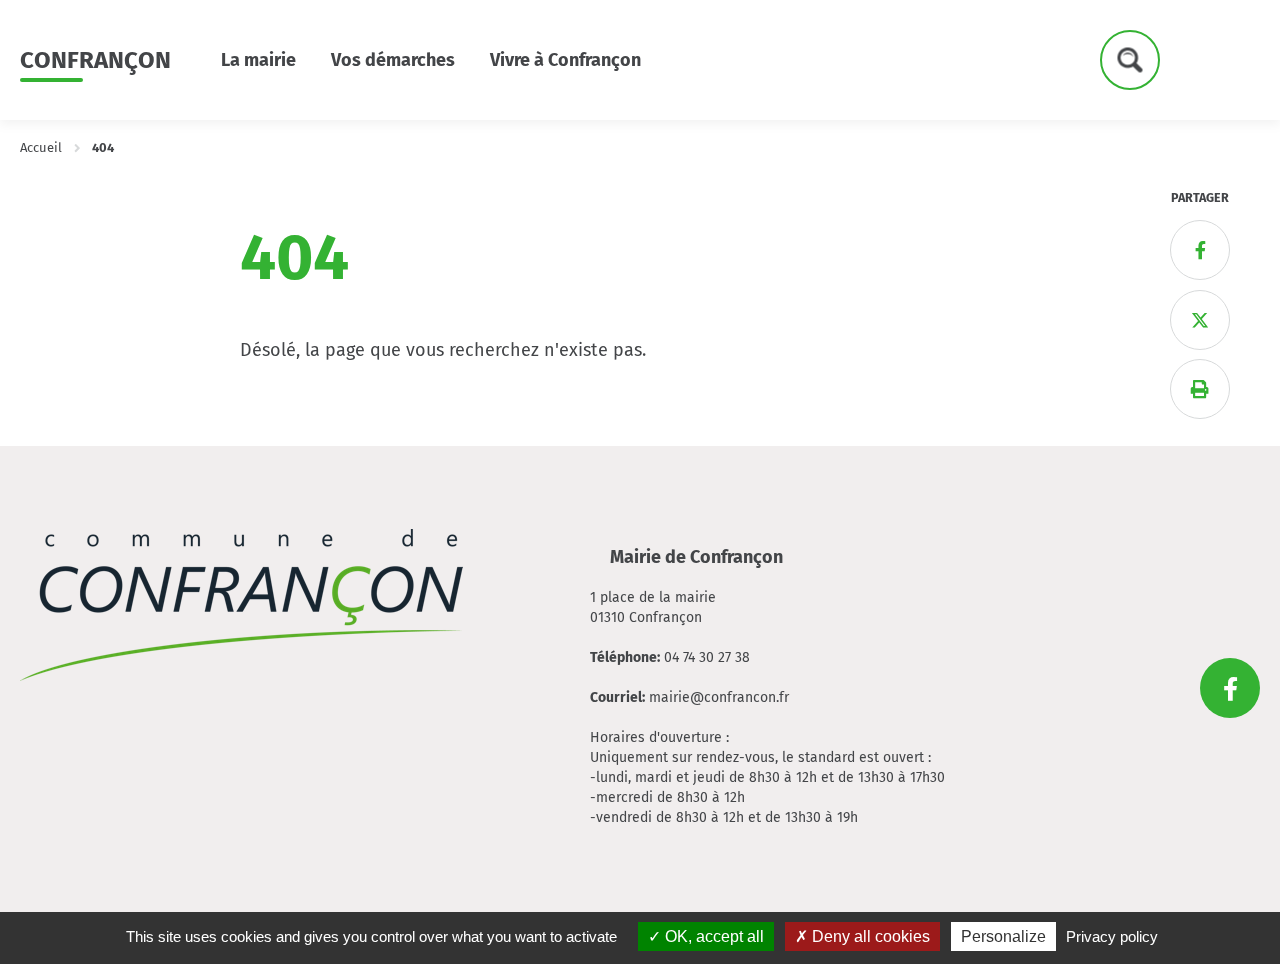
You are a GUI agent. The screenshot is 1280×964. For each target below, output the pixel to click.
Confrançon (95, 60)
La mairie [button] (258, 60)
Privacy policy (1112, 936)
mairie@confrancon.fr (719, 697)
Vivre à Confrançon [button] (565, 60)
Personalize (1003, 936)
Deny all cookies (869, 936)
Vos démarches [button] (393, 60)
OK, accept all (712, 936)
